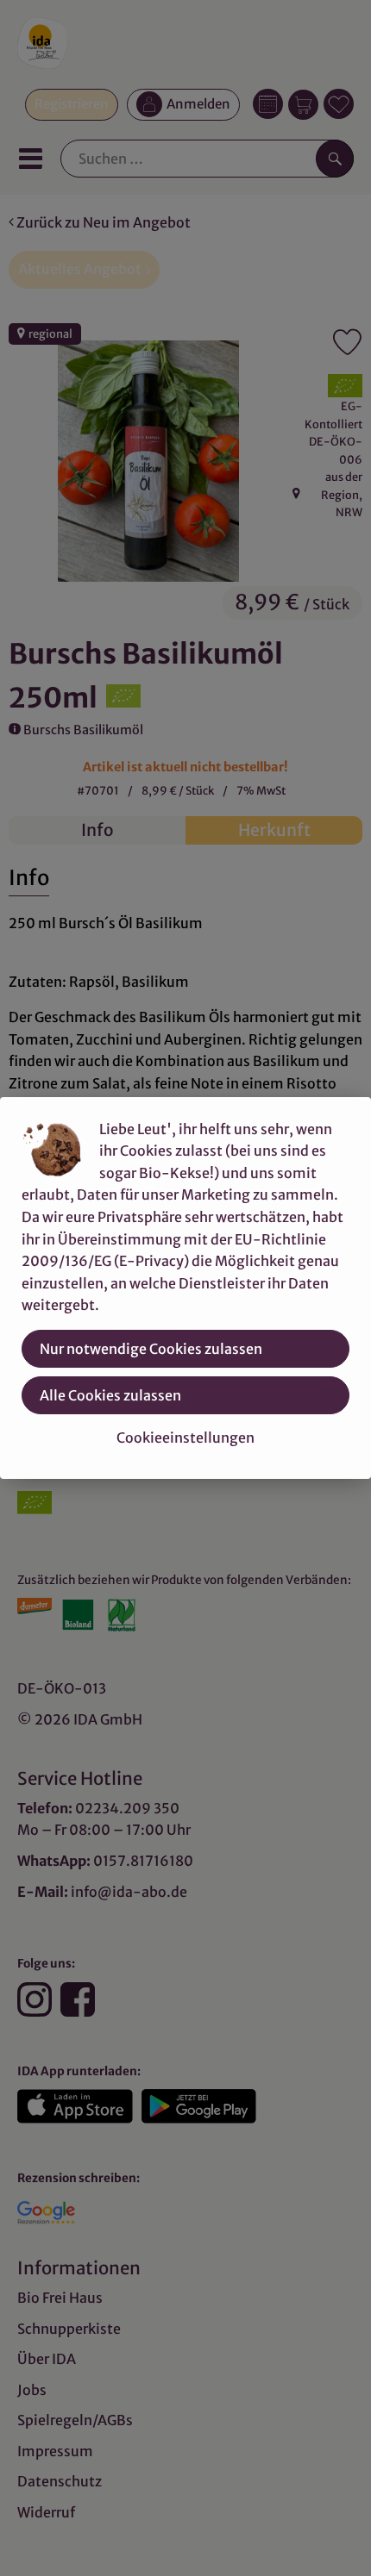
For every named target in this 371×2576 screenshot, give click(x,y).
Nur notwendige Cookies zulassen (151, 1349)
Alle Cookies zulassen (110, 1395)
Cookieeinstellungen (185, 1438)
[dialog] (185, 1288)
